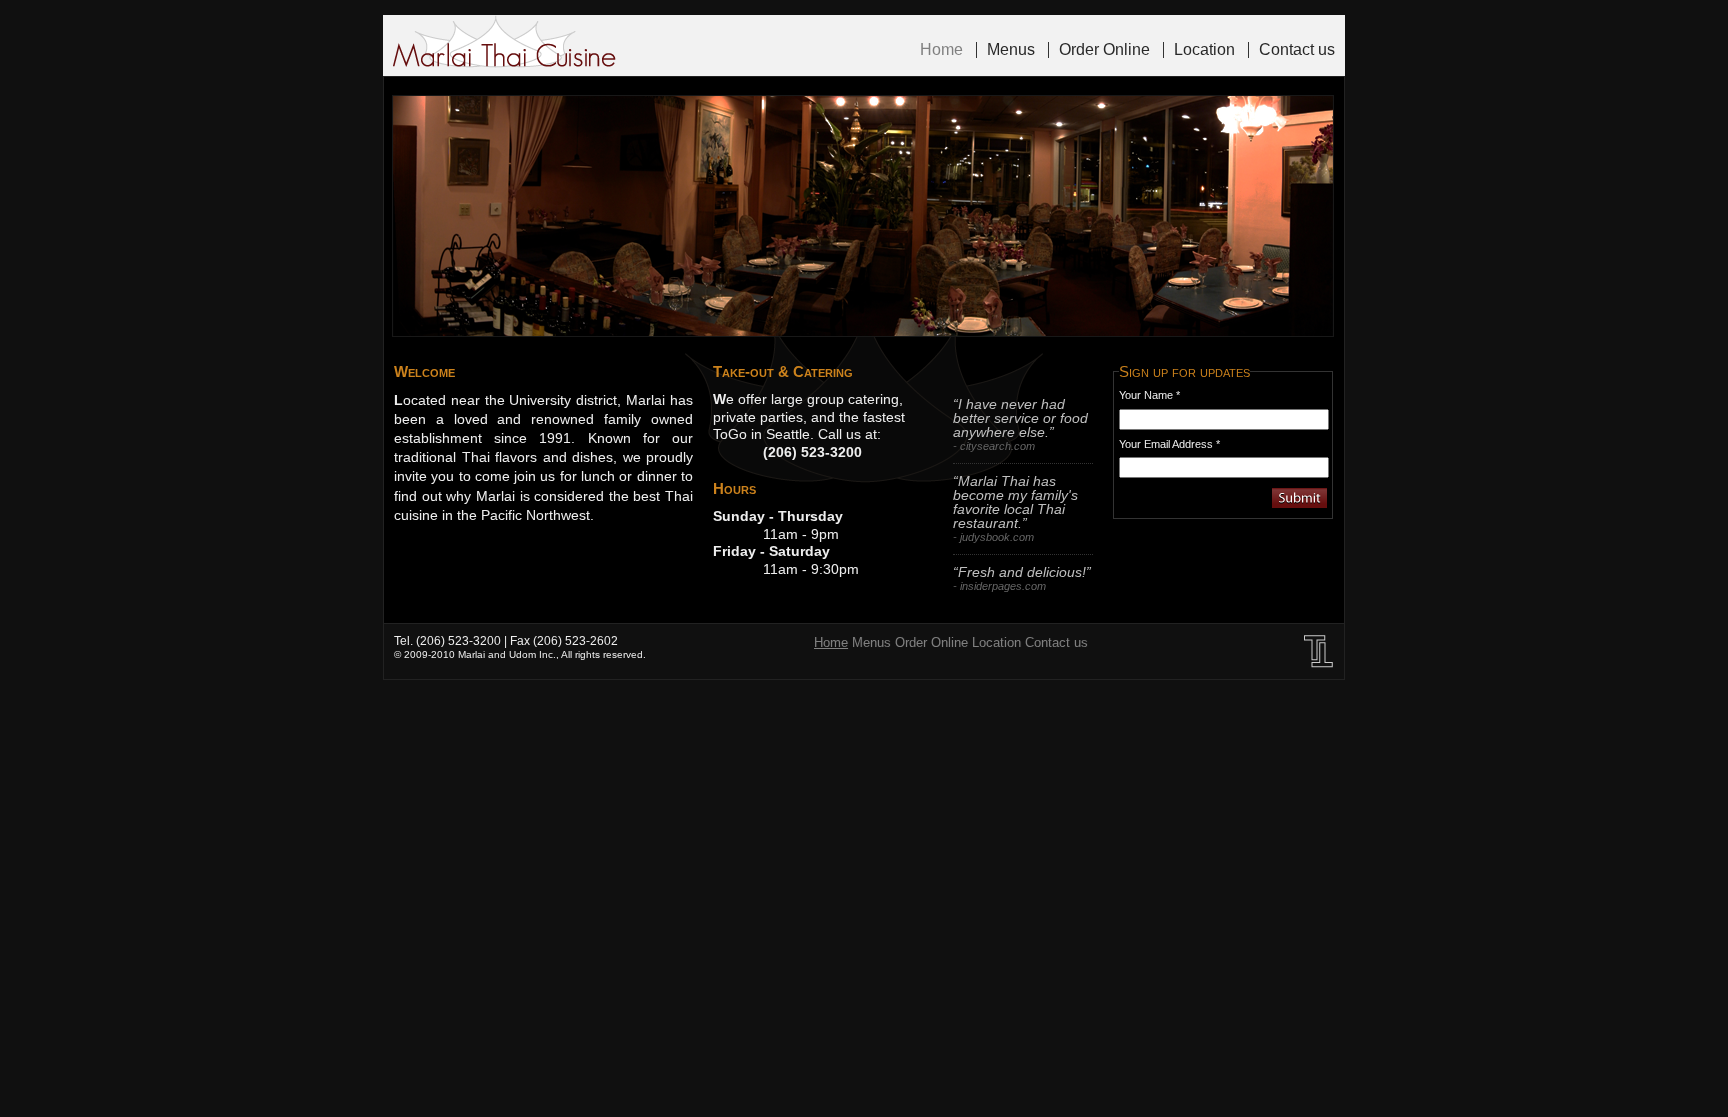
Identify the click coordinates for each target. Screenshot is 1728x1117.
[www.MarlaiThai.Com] (504, 44)
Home (941, 49)
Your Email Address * (1169, 444)
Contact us (1297, 49)
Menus (1011, 49)
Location (1204, 49)
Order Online (1104, 49)
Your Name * (1149, 395)
